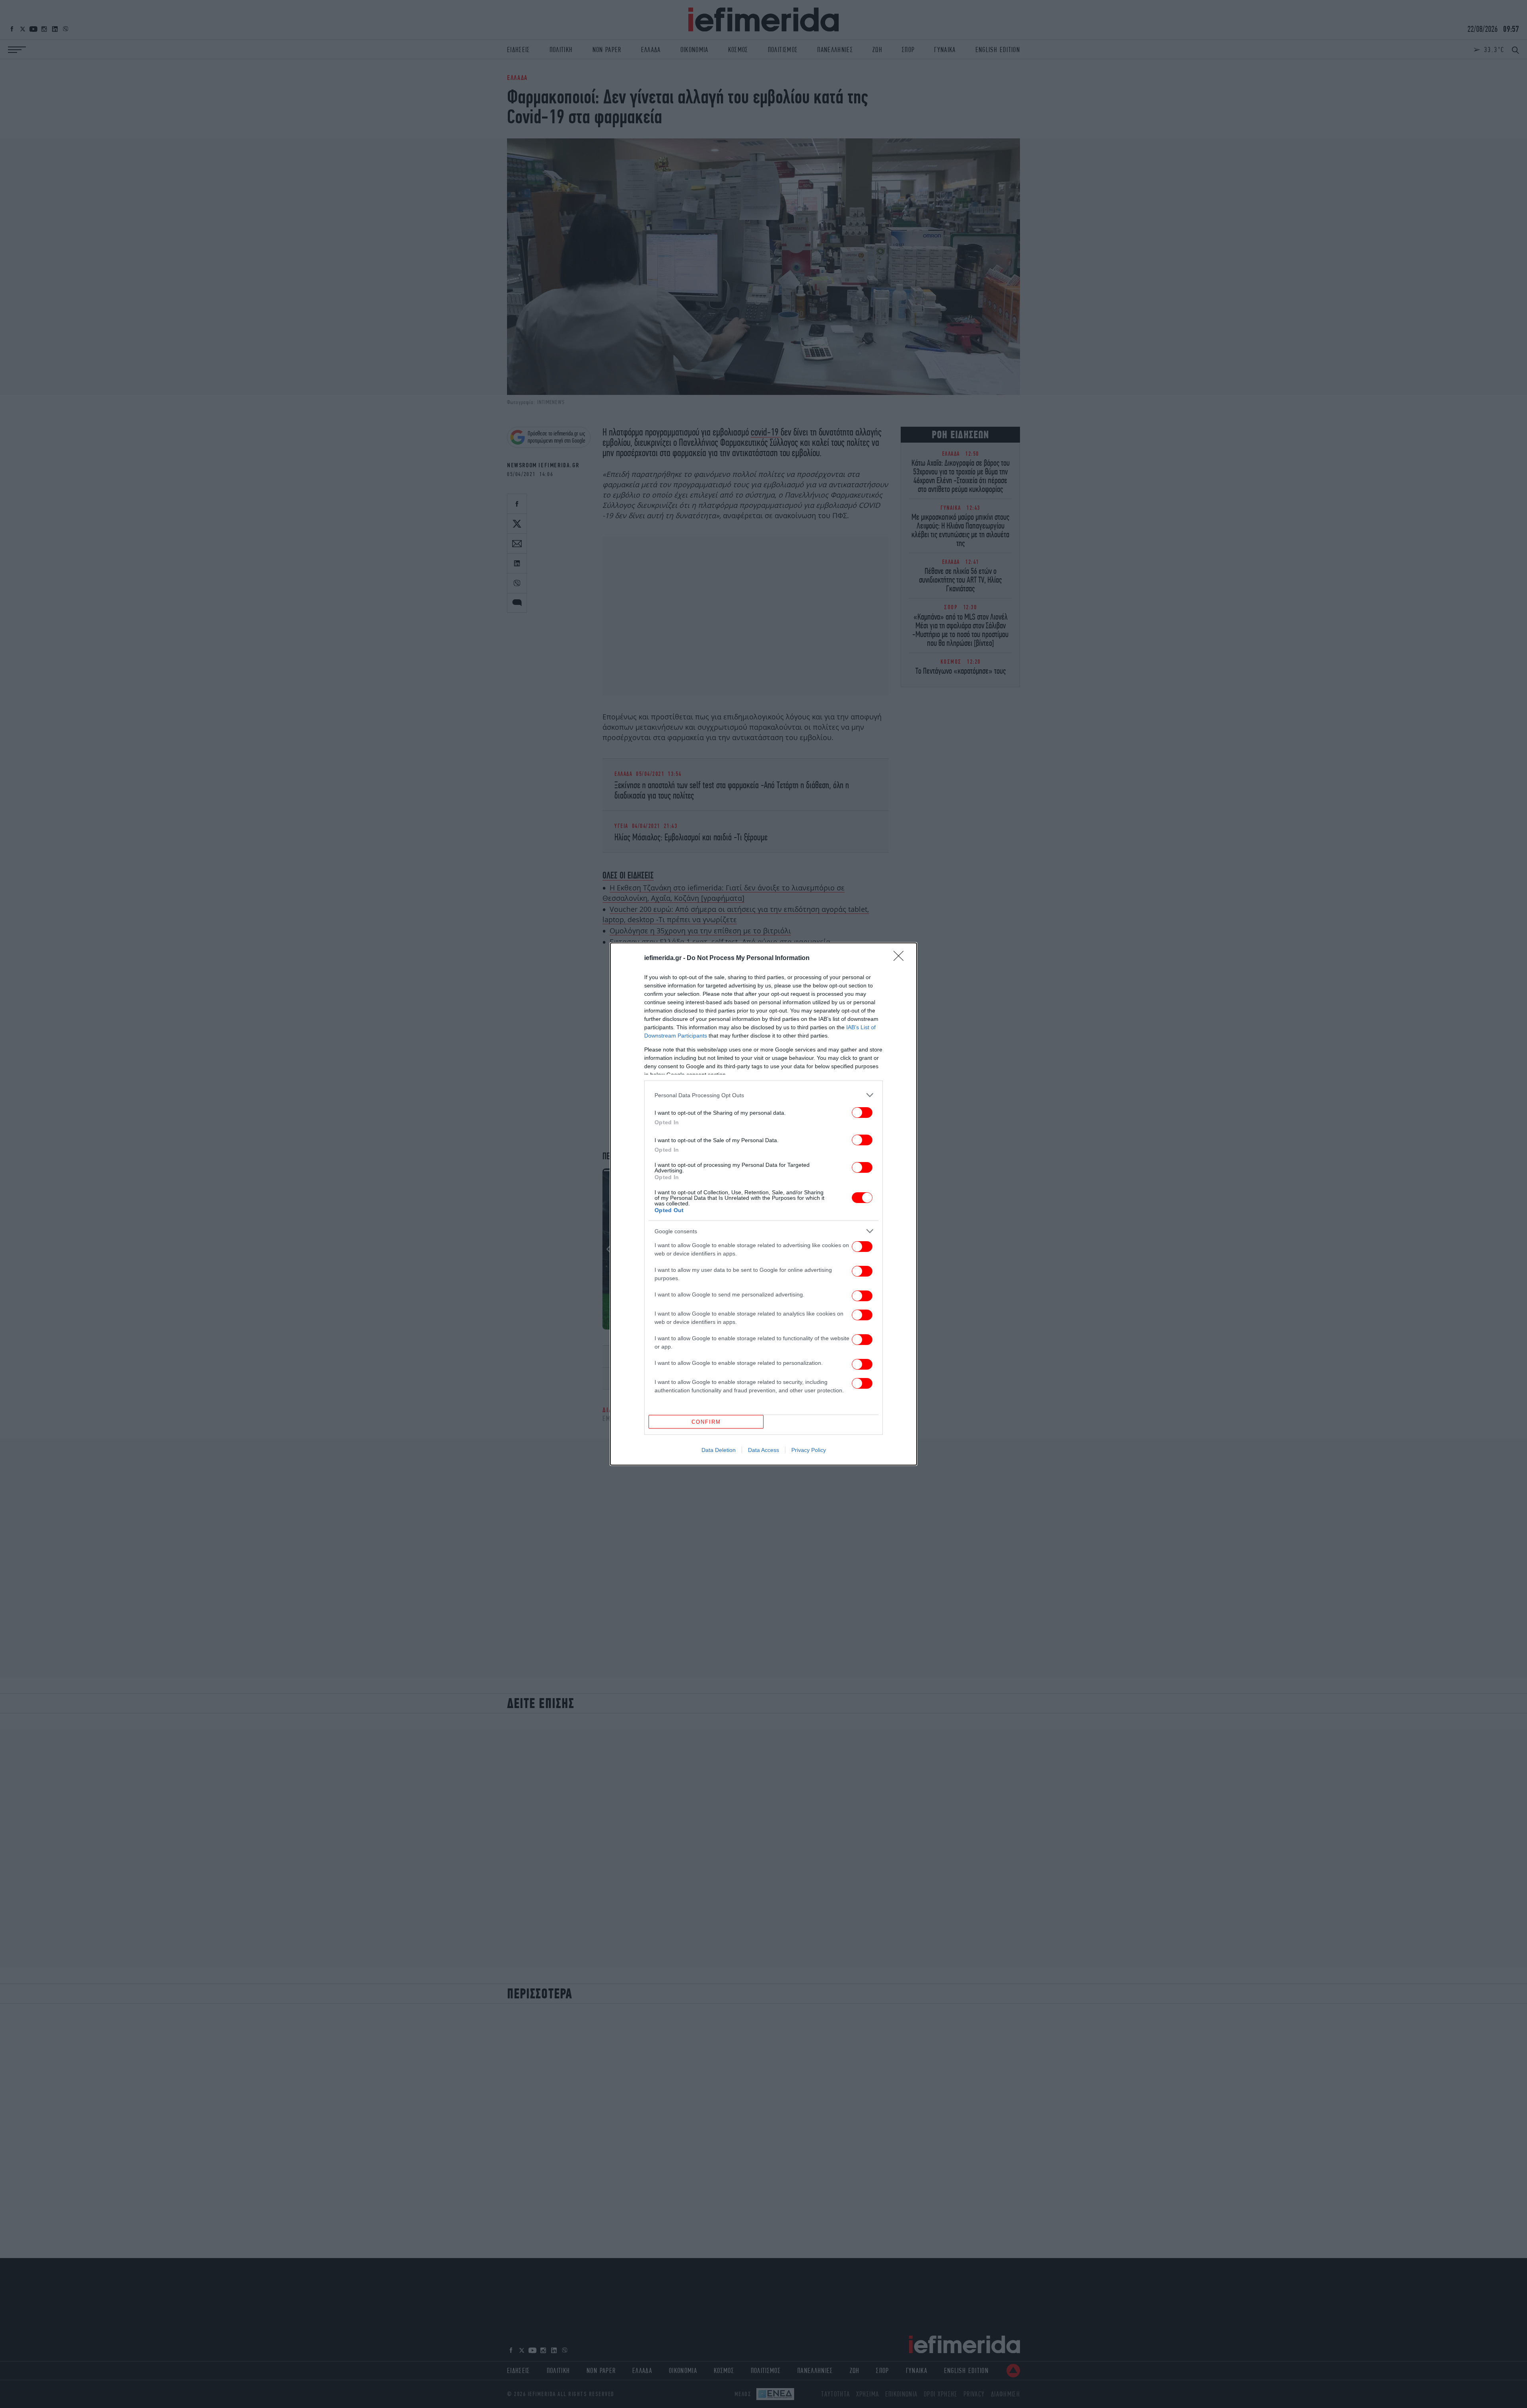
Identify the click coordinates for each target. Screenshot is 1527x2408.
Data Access (763, 1450)
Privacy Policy (809, 1450)
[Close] (901, 958)
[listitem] (763, 1095)
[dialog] (763, 1204)
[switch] (862, 1113)
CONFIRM (706, 1422)
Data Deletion (719, 1450)
